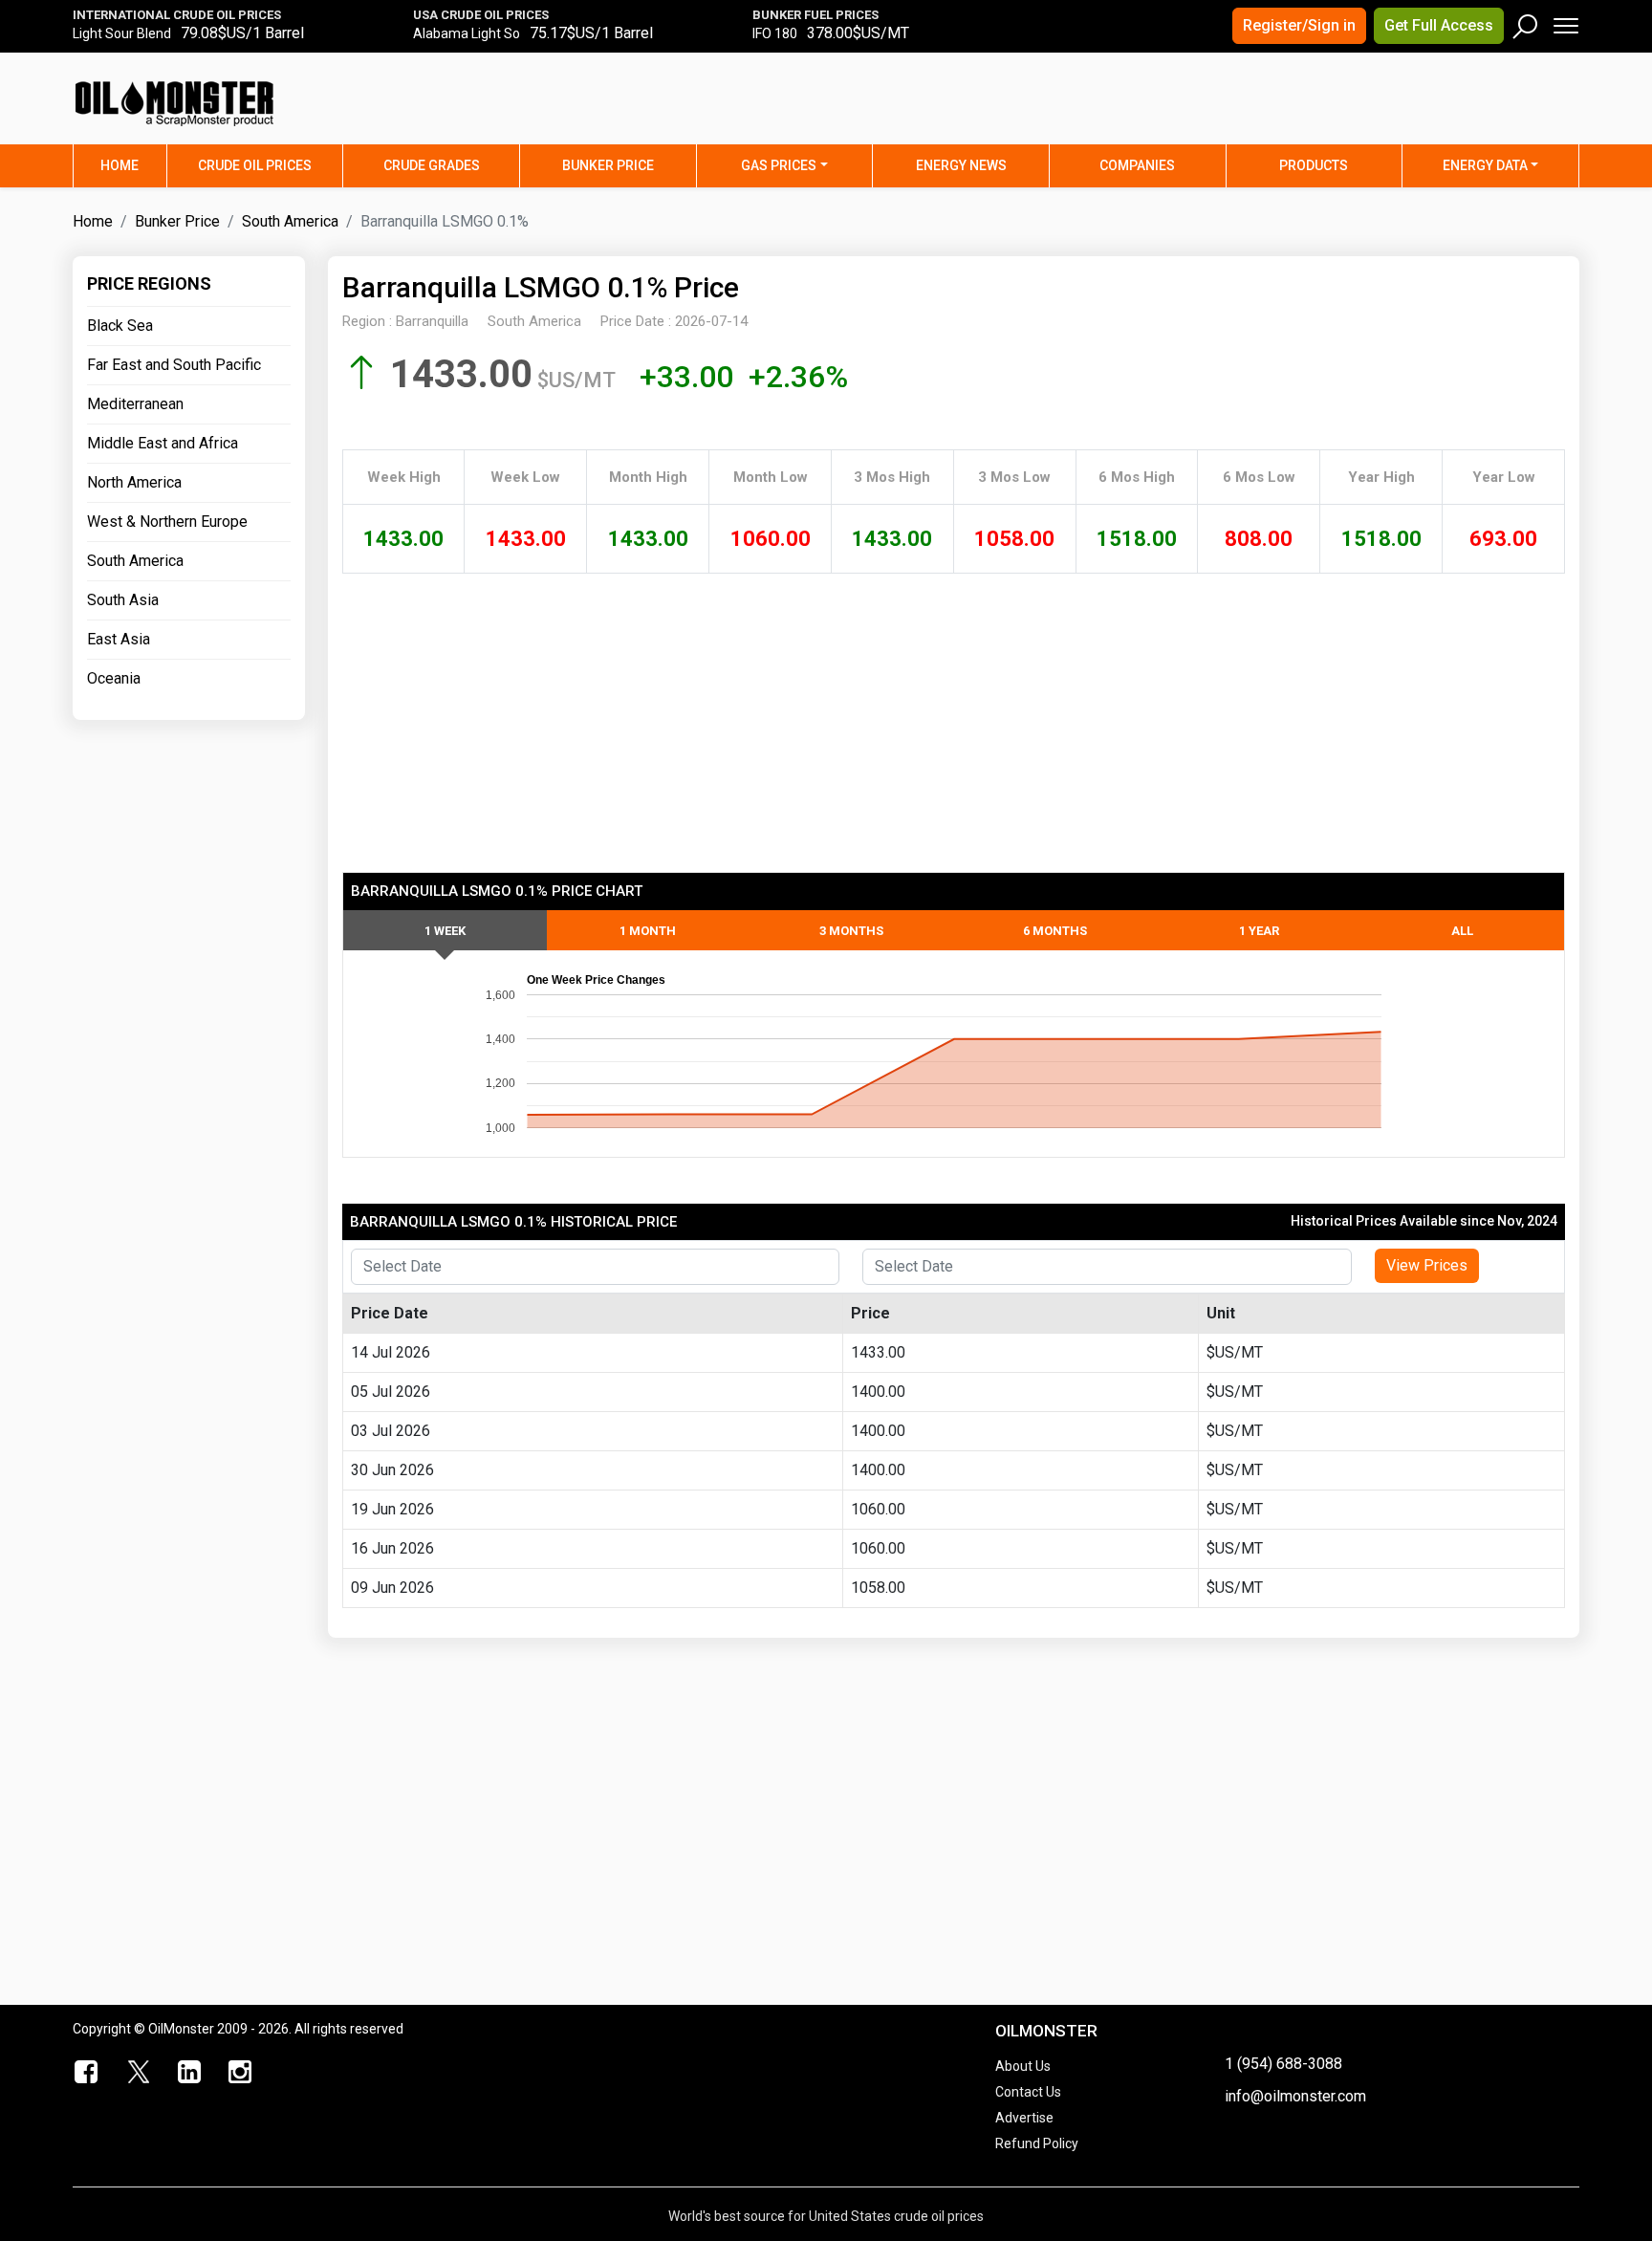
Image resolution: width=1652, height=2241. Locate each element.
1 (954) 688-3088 (1283, 2064)
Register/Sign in (1299, 25)
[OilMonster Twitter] (139, 2073)
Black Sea (120, 326)
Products (1314, 165)
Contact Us (1028, 2092)
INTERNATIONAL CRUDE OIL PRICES (177, 15)
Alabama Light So (467, 39)
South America (290, 221)
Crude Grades (432, 165)
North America (134, 482)
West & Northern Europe (167, 522)
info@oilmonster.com (1295, 2096)
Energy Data (1485, 165)
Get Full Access (1439, 25)
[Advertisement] (1341, 110)
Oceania (114, 678)
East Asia (119, 639)
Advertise (1024, 2118)
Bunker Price (608, 165)
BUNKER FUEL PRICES (815, 15)
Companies (1137, 165)
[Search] (1526, 22)
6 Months (1055, 931)
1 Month (648, 931)
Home (133, 165)
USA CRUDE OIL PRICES (481, 15)
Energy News (961, 165)
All (1462, 931)
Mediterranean (135, 404)
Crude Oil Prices (255, 165)
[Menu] (1565, 22)
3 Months (851, 931)
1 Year (1259, 931)
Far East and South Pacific (174, 365)
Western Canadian (128, 39)
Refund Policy (1037, 2143)
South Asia (123, 600)
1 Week (445, 931)
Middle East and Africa (163, 443)
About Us (1023, 2066)
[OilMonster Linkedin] (189, 2073)
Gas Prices (779, 165)
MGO (767, 39)
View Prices (1427, 1265)
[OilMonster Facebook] (87, 2073)
